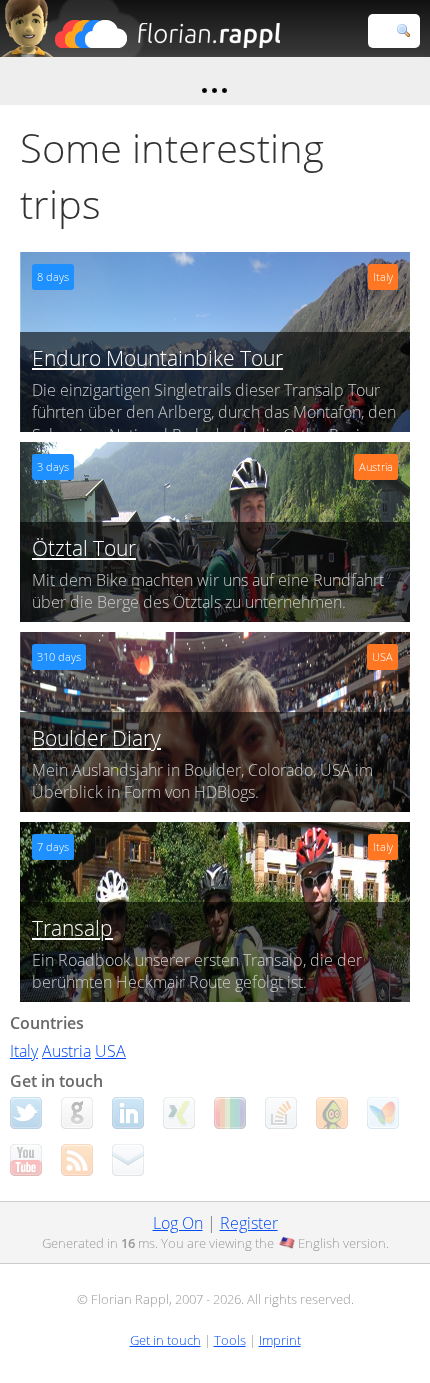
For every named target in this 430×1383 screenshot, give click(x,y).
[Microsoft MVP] (383, 1113)
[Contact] (128, 1160)
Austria (66, 1051)
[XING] (179, 1113)
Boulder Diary (96, 738)
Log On (178, 1223)
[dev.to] (230, 1113)
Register (249, 1223)
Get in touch (165, 1340)
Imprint (280, 1340)
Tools (230, 1340)
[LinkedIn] (128, 1113)
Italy (24, 1051)
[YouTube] (26, 1160)
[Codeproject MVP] (332, 1113)
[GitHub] (77, 1113)
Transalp (72, 928)
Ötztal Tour (84, 548)
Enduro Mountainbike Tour (157, 358)
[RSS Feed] (77, 1160)
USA (110, 1051)
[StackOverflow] (281, 1113)
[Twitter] (26, 1113)
